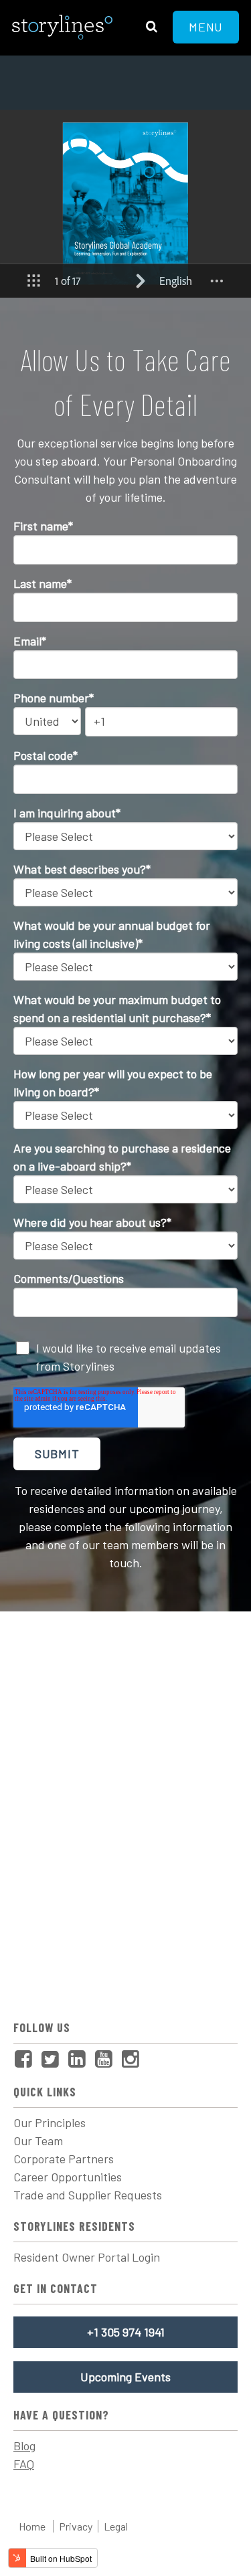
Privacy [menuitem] (76, 2526)
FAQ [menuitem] (24, 2464)
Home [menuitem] (32, 2526)
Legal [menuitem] (116, 2526)
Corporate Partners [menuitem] (64, 2159)
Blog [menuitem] (24, 2446)
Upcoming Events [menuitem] (125, 2377)
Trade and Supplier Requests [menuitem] (88, 2195)
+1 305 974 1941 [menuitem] (126, 2332)
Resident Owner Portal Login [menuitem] (87, 2257)
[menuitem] (27, 2060)
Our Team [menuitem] (38, 2141)
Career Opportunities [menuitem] (68, 2177)
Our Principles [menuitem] (50, 2122)
